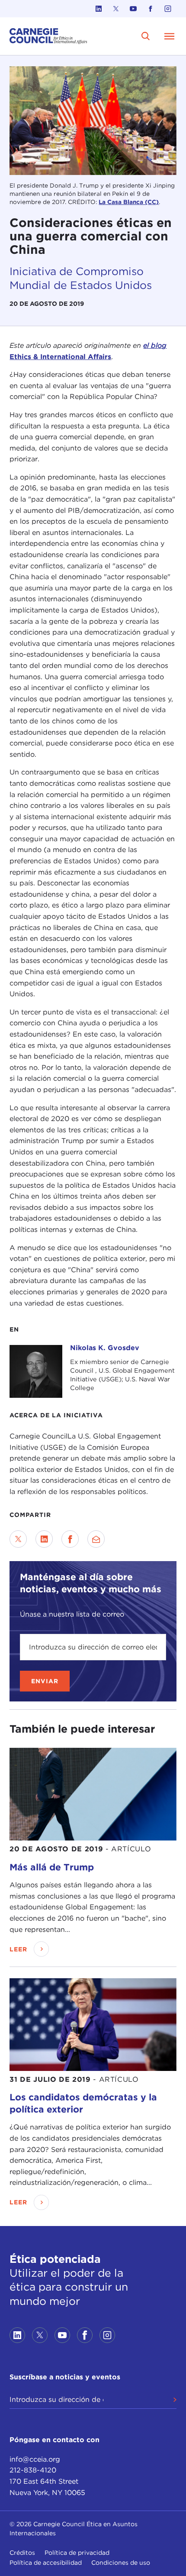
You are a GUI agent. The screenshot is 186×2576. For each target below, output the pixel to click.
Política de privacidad (77, 2553)
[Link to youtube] (133, 9)
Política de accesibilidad (46, 2563)
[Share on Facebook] (70, 1539)
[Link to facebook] (151, 9)
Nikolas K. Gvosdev (105, 1348)
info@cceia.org (35, 2459)
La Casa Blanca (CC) (129, 202)
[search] (146, 36)
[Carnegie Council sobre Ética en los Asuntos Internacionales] (48, 36)
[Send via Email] (96, 1539)
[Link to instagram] (168, 9)
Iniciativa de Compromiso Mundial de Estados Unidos (81, 278)
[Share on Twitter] (18, 1539)
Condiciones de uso (121, 2563)
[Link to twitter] (116, 9)
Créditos (22, 2553)
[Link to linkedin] (99, 9)
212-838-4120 (33, 2470)
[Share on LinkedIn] (44, 1539)
